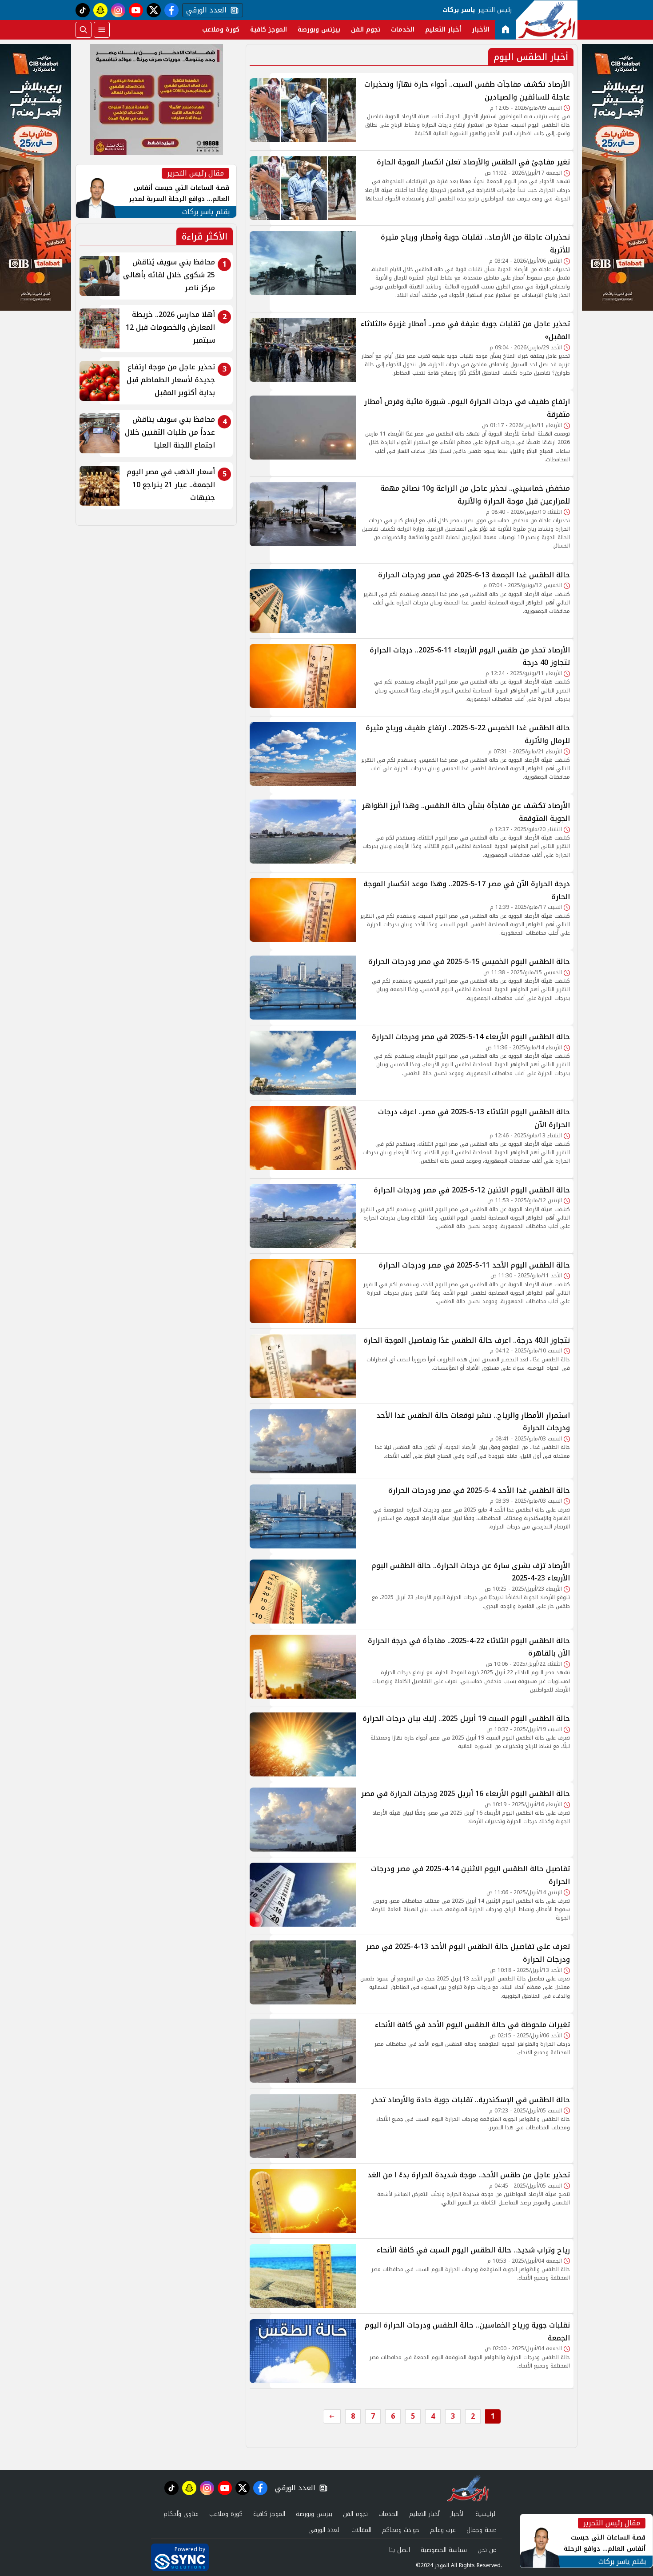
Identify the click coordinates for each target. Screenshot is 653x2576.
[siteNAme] (547, 20)
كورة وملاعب (221, 30)
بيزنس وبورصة (319, 30)
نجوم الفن (366, 30)
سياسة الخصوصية (444, 2550)
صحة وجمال (482, 2530)
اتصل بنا (400, 2550)
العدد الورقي (204, 10)
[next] (332, 2416)
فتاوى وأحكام (181, 2514)
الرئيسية (486, 2514)
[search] (84, 30)
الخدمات (403, 30)
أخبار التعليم (443, 30)
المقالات (361, 2530)
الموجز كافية (269, 30)
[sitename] (468, 2488)
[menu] (102, 30)
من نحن (487, 2550)
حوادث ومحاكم (401, 2530)
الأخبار (481, 30)
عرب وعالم (443, 2530)
